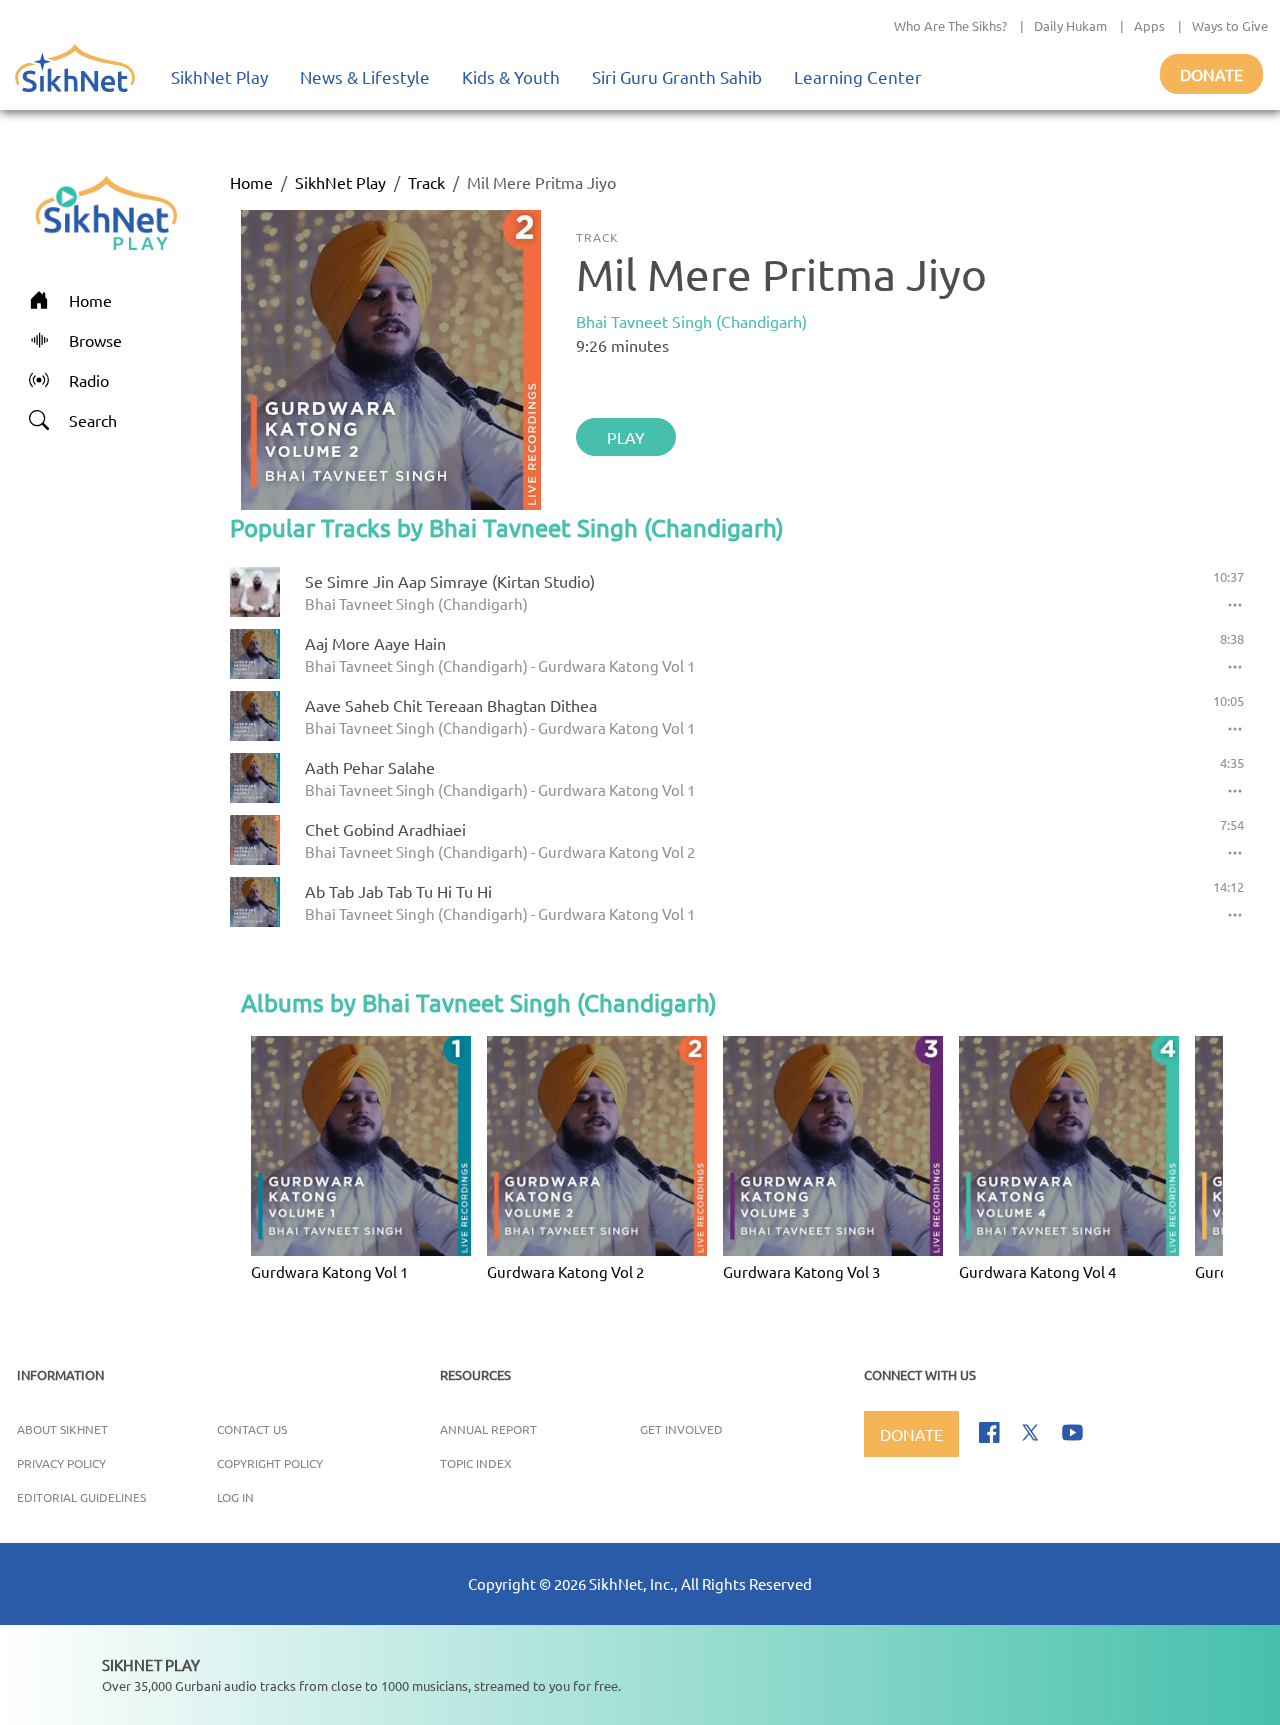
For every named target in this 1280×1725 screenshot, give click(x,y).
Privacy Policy (61, 1463)
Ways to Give (1230, 25)
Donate (1211, 74)
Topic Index (476, 1463)
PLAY (626, 437)
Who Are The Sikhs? (950, 25)
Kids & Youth (511, 76)
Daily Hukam (1070, 25)
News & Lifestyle (365, 76)
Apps (1149, 25)
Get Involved (681, 1429)
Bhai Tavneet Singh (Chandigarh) (691, 321)
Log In (235, 1497)
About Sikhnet (62, 1429)
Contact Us (252, 1429)
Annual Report (488, 1429)
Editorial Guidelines (81, 1497)
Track (426, 182)
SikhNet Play (219, 76)
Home (251, 182)
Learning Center (858, 76)
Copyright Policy (270, 1463)
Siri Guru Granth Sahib (677, 76)
